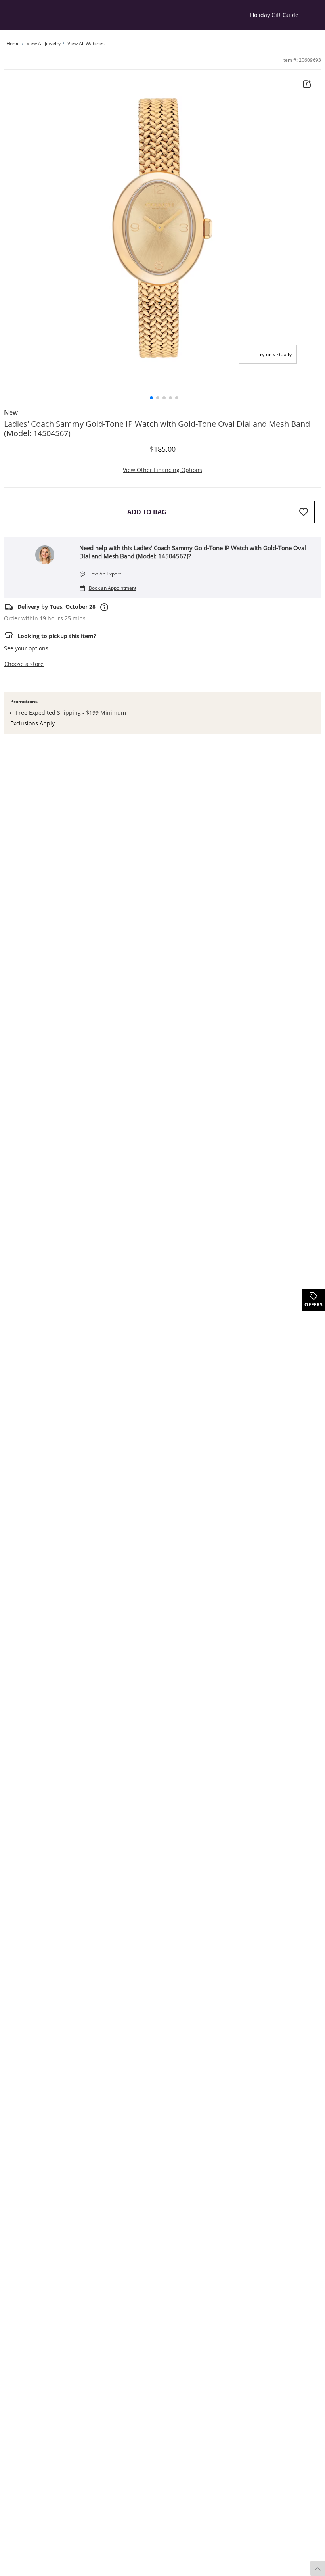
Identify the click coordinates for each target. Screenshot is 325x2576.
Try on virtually (274, 354)
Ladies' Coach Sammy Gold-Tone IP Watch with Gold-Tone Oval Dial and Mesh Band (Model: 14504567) (157, 429)
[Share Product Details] (307, 84)
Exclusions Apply (32, 723)
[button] (151, 398)
